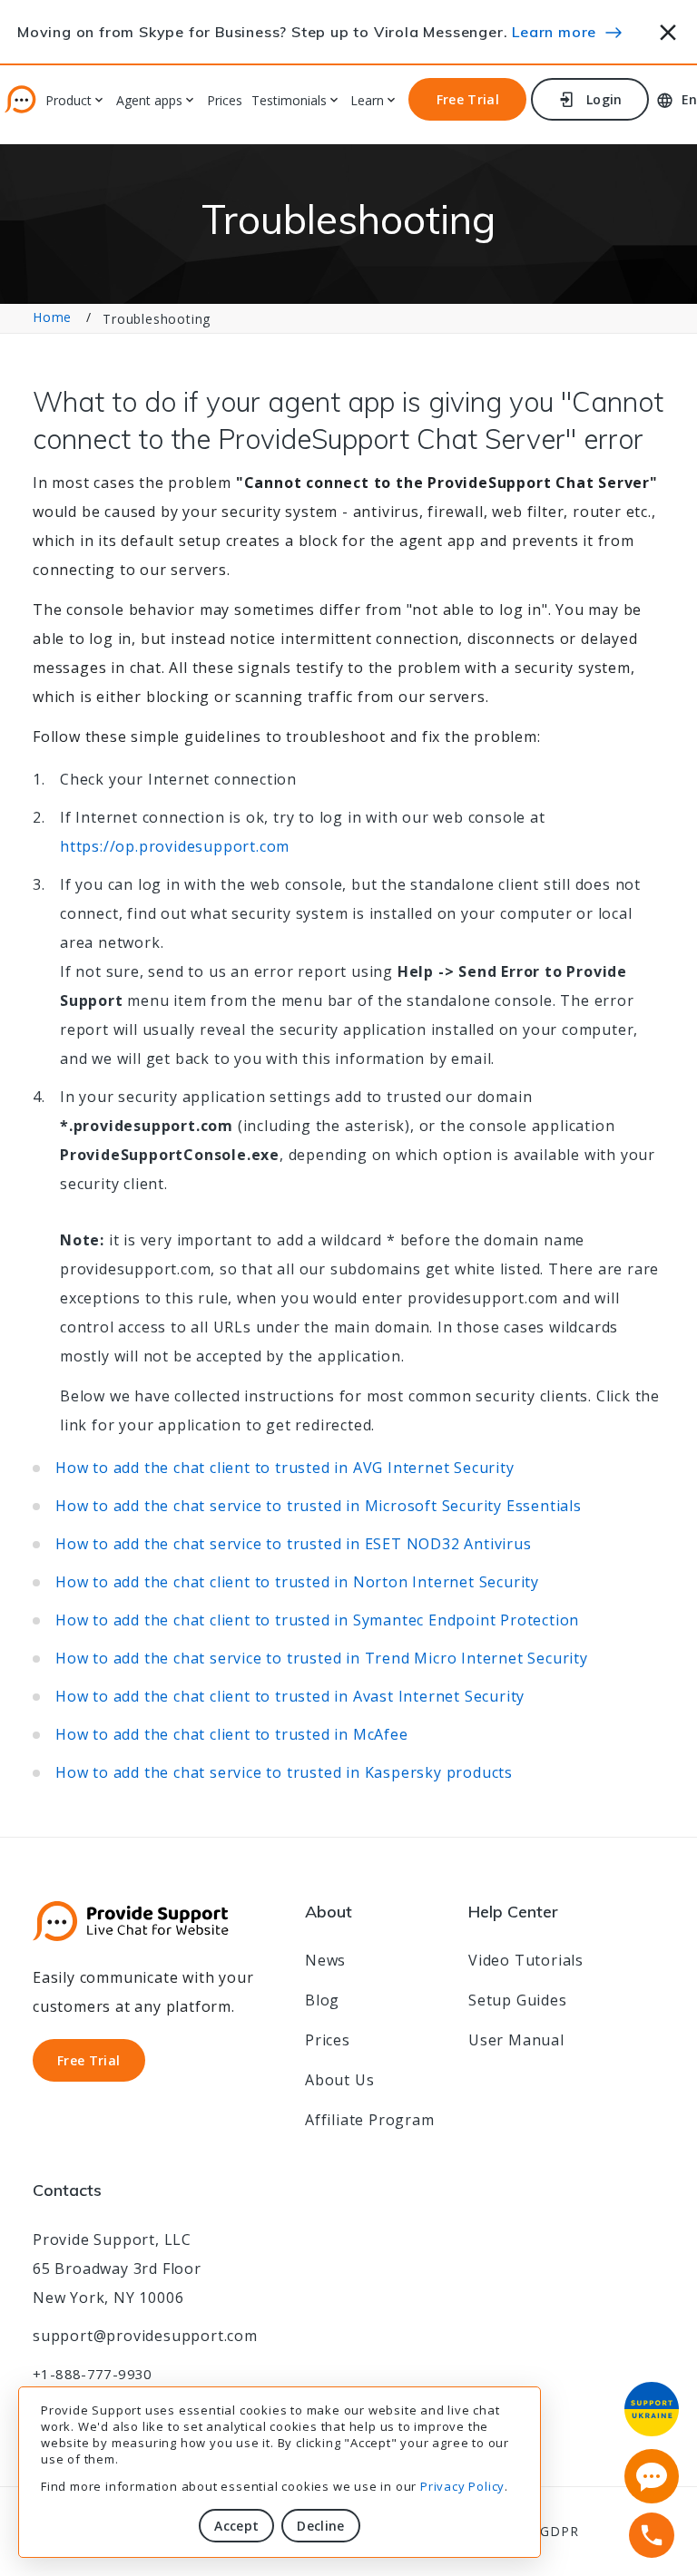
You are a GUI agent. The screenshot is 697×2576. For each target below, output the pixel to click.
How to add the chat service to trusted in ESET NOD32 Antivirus (294, 1544)
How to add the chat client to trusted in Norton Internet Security (297, 1582)
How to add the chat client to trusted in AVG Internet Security (285, 1468)
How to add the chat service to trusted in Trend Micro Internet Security (322, 1658)
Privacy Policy (462, 2486)
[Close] (668, 29)
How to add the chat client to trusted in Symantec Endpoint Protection (317, 1620)
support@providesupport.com (145, 2336)
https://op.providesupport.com (175, 846)
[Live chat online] (652, 2476)
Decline (320, 2526)
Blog (322, 2000)
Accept (236, 2526)
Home (52, 317)
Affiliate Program (370, 2120)
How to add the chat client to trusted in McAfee (232, 1734)
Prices (225, 101)
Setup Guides (518, 2000)
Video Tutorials (526, 1960)
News (325, 1960)
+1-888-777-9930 (93, 2374)
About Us (339, 2080)
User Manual (516, 2040)
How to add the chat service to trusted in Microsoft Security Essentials (319, 1506)
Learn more (554, 32)
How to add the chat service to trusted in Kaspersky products (284, 1772)
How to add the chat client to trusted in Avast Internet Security (290, 1696)
